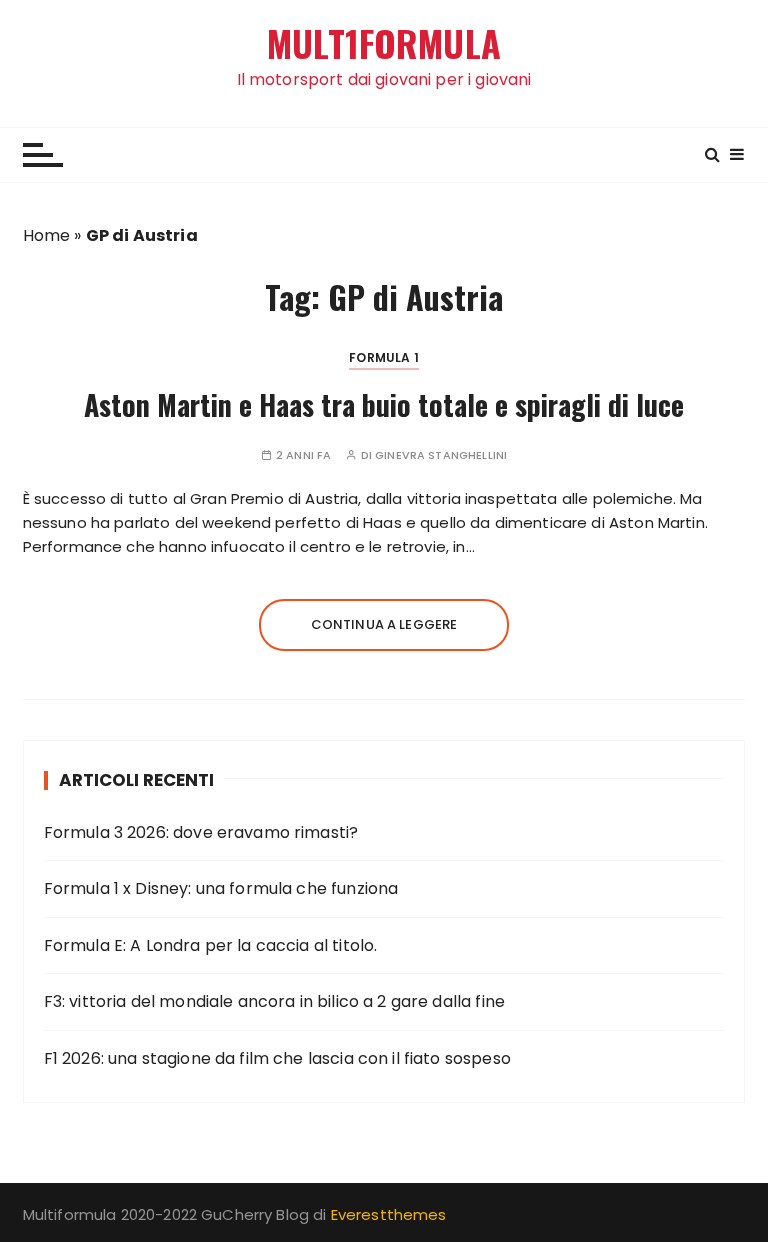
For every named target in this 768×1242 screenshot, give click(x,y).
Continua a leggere (384, 624)
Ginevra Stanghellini (441, 455)
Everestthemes (389, 1214)
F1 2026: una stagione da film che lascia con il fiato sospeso (277, 1058)
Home (47, 235)
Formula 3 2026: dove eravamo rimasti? (201, 832)
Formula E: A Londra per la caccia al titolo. (211, 945)
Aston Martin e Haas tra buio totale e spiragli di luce (384, 404)
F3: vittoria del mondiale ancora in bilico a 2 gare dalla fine (274, 1001)
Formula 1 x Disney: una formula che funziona (221, 888)
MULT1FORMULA (384, 43)
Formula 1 (383, 357)
